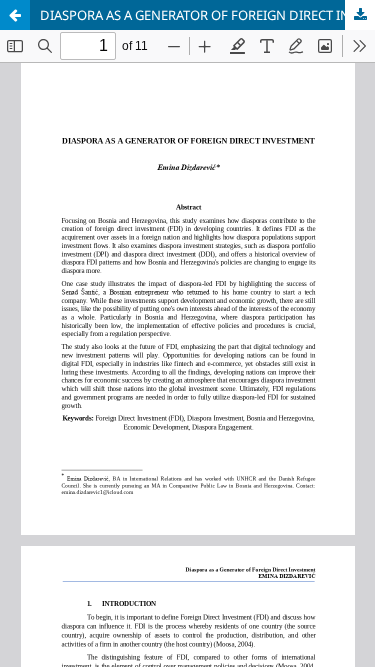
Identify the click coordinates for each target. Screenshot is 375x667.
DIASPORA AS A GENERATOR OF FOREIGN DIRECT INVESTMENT (207, 15)
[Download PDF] (360, 15)
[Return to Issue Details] (15, 15)
